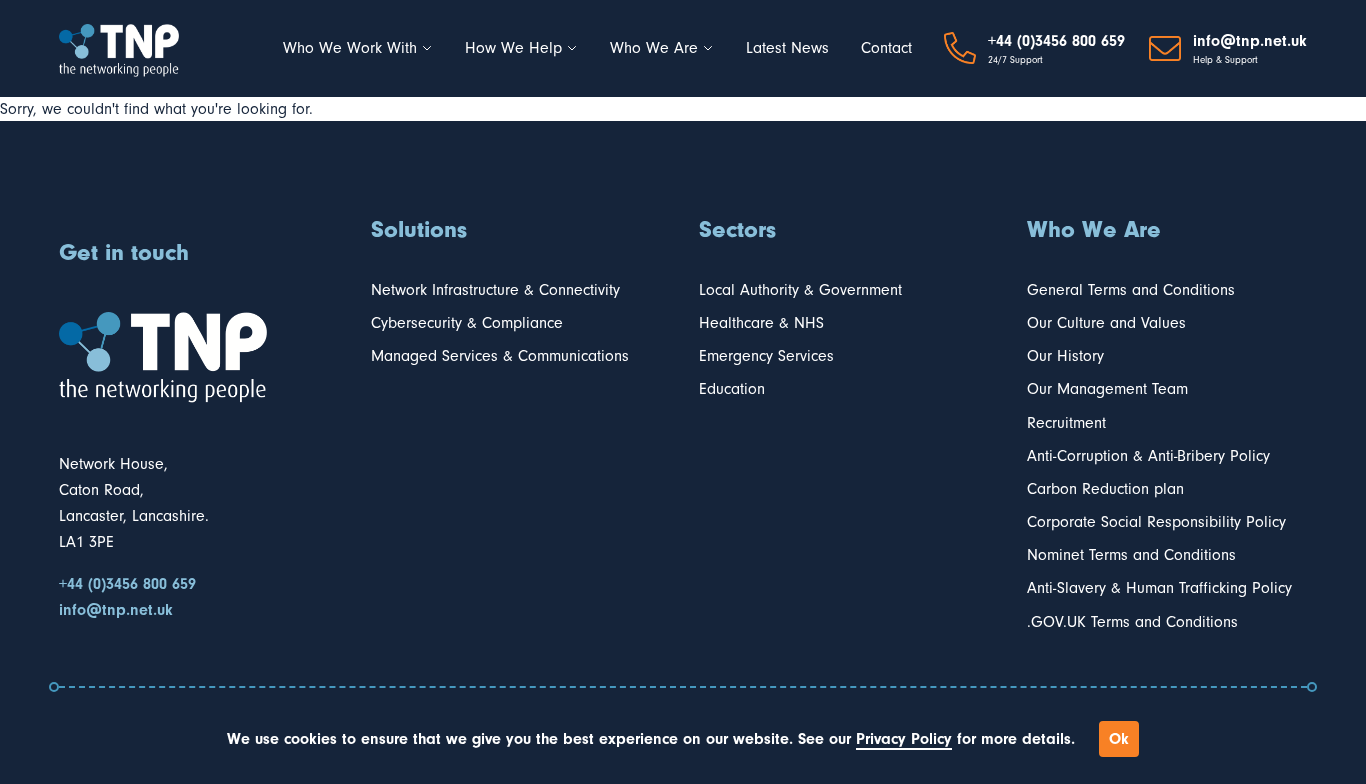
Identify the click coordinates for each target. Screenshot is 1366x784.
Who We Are (654, 48)
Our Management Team (1107, 389)
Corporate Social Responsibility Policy (1156, 522)
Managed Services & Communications (500, 356)
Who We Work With (350, 48)
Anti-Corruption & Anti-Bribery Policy (1148, 456)
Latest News (787, 48)
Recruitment (1066, 423)
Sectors (737, 229)
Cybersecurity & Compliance (467, 323)
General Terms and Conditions (1131, 290)
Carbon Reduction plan (1105, 489)
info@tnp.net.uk (1250, 41)
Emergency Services (766, 356)
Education (732, 389)
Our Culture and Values (1106, 323)
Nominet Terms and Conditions (1131, 555)
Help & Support (1225, 60)
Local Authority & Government (800, 290)
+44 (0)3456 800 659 (1056, 41)
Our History (1065, 356)
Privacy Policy (904, 739)
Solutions (419, 229)
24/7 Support (1015, 60)
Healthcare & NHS (761, 323)
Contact (886, 48)
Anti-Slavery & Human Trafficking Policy (1159, 588)
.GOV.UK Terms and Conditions (1132, 622)
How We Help (513, 48)
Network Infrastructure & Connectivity (495, 290)
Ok (1119, 739)
